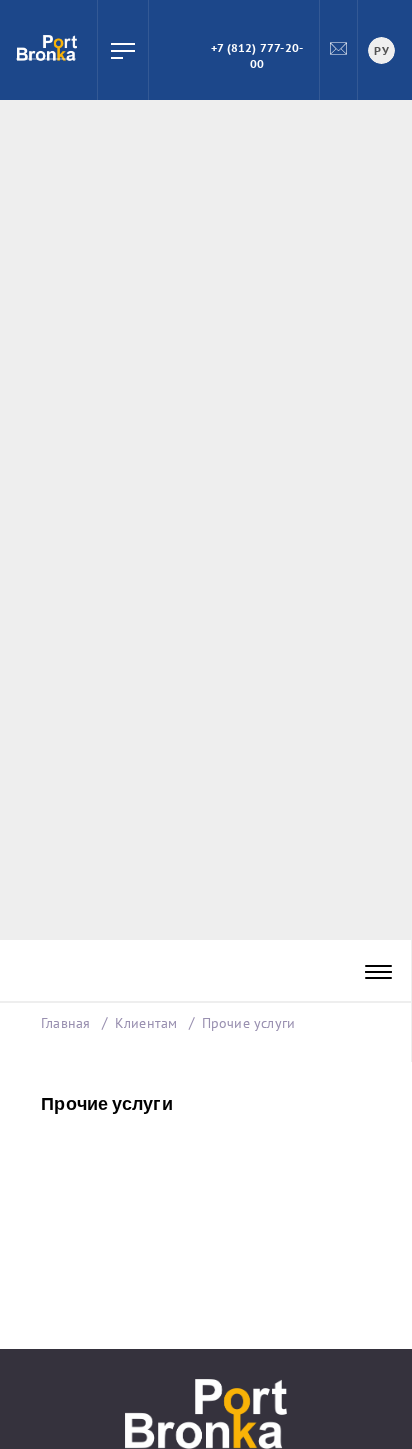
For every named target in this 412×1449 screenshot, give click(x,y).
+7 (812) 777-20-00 (257, 55)
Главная (65, 1023)
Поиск (169, 50)
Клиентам (148, 1023)
